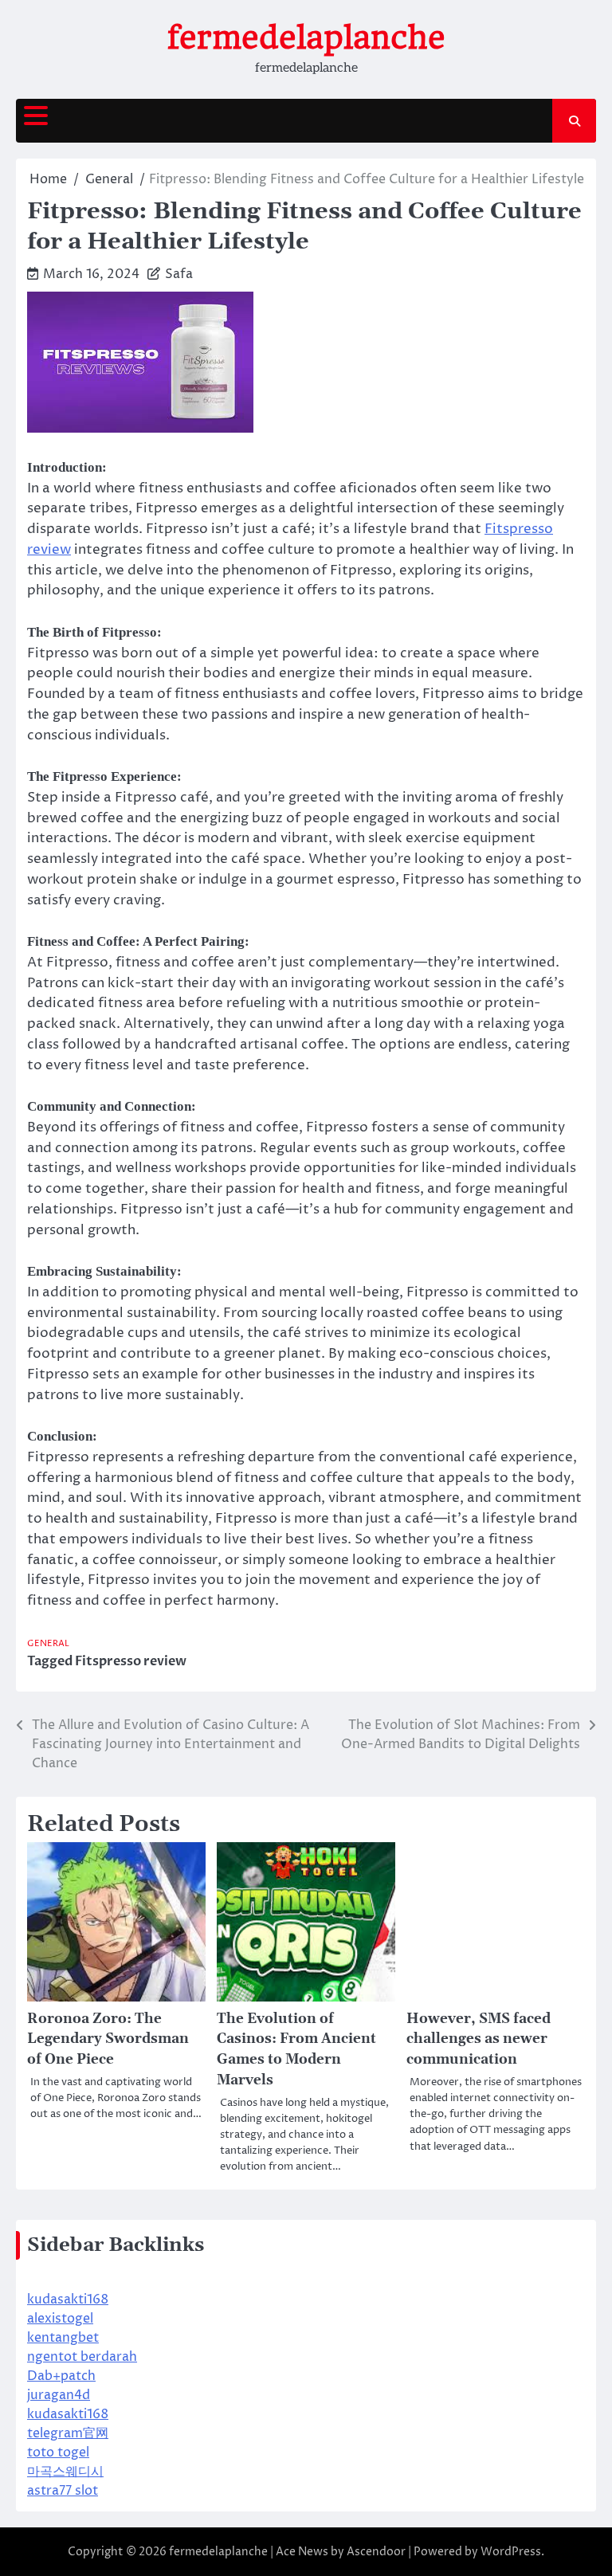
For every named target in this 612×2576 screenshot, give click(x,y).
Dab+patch (61, 2376)
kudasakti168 (68, 2300)
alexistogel (60, 2319)
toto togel (58, 2452)
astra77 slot (63, 2491)
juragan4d (59, 2395)
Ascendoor (376, 2552)
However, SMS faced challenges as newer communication (479, 2040)
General (48, 1643)
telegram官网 (68, 2433)
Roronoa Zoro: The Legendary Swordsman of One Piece (108, 2040)
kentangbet (63, 2338)
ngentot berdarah (82, 2357)
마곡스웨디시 (65, 2472)
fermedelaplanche (306, 37)
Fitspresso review (131, 1661)
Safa (179, 274)
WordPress (511, 2552)
